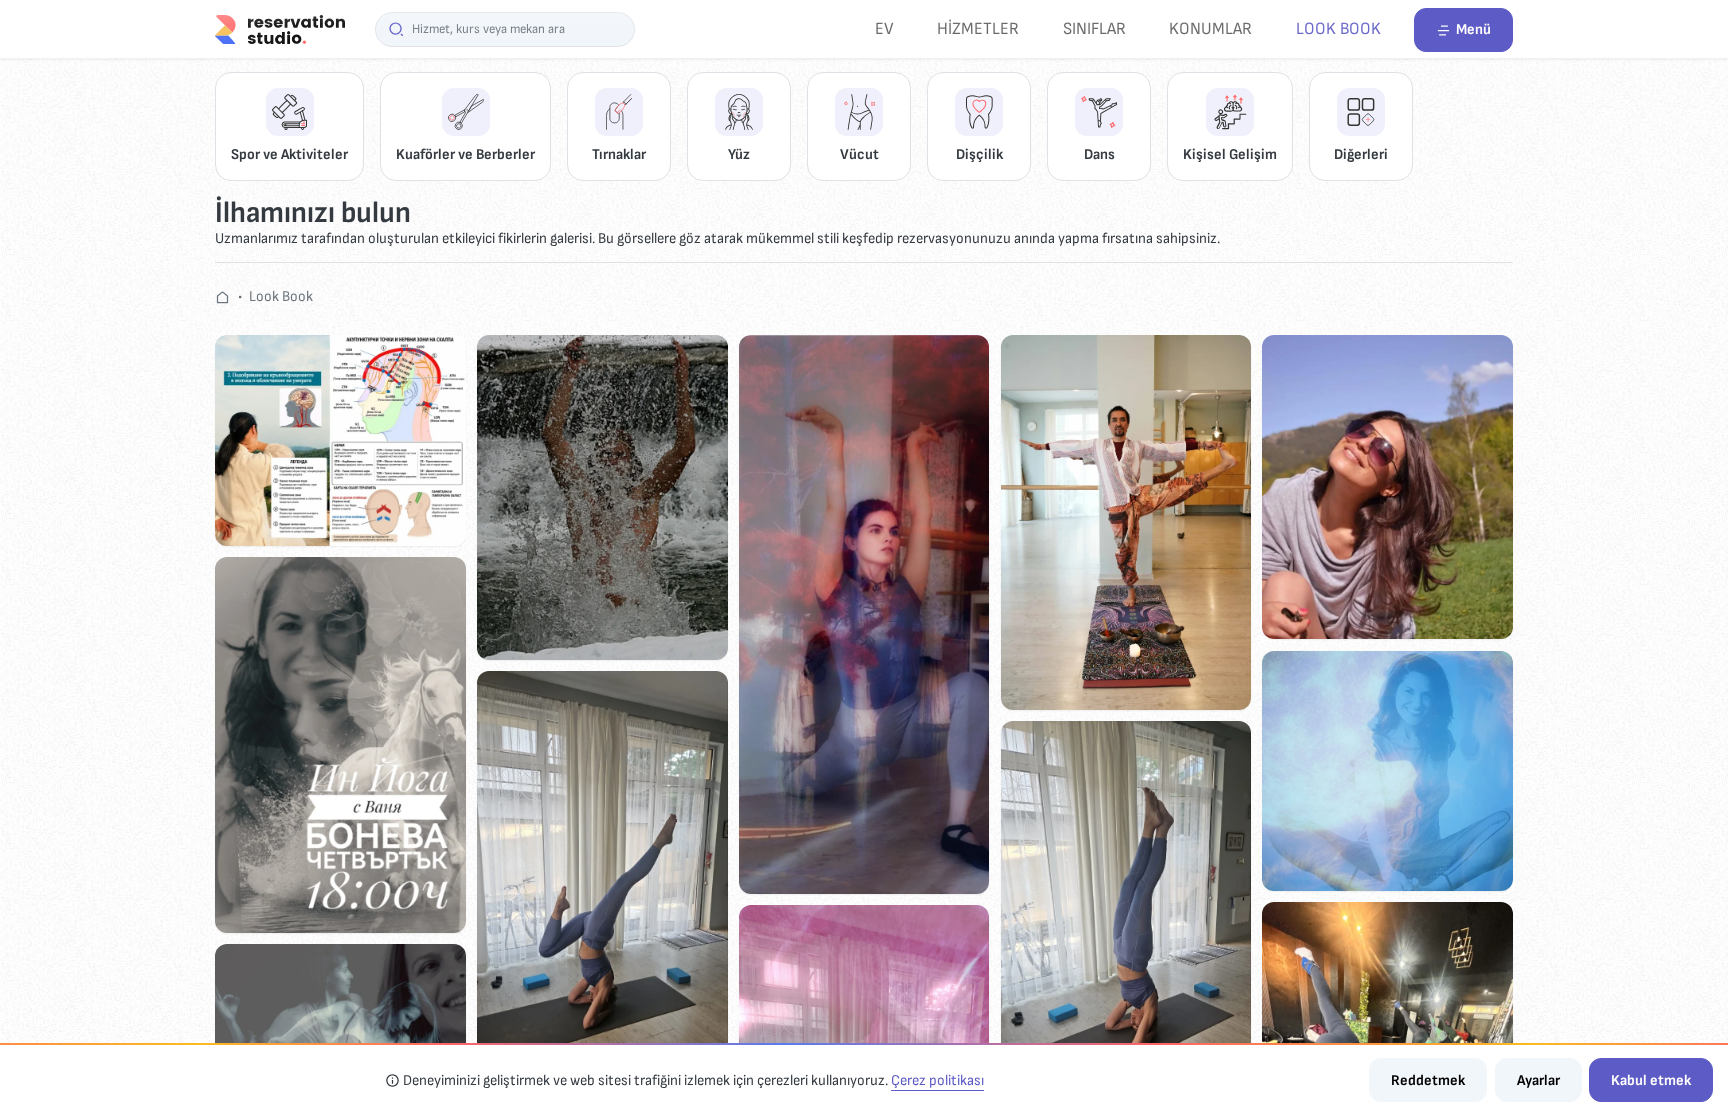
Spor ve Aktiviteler (289, 154)
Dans (1099, 154)
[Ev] (280, 28)
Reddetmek (1428, 1080)
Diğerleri (1361, 154)
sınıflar (1094, 28)
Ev (884, 28)
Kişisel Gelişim (1230, 154)
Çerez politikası (937, 1080)
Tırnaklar (619, 154)
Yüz (739, 154)
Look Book (1338, 28)
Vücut (859, 154)
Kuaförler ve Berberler (465, 154)
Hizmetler (978, 28)
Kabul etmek (1651, 1080)
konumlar (1210, 28)
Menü (1473, 29)
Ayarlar (1538, 1080)
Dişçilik (979, 154)
